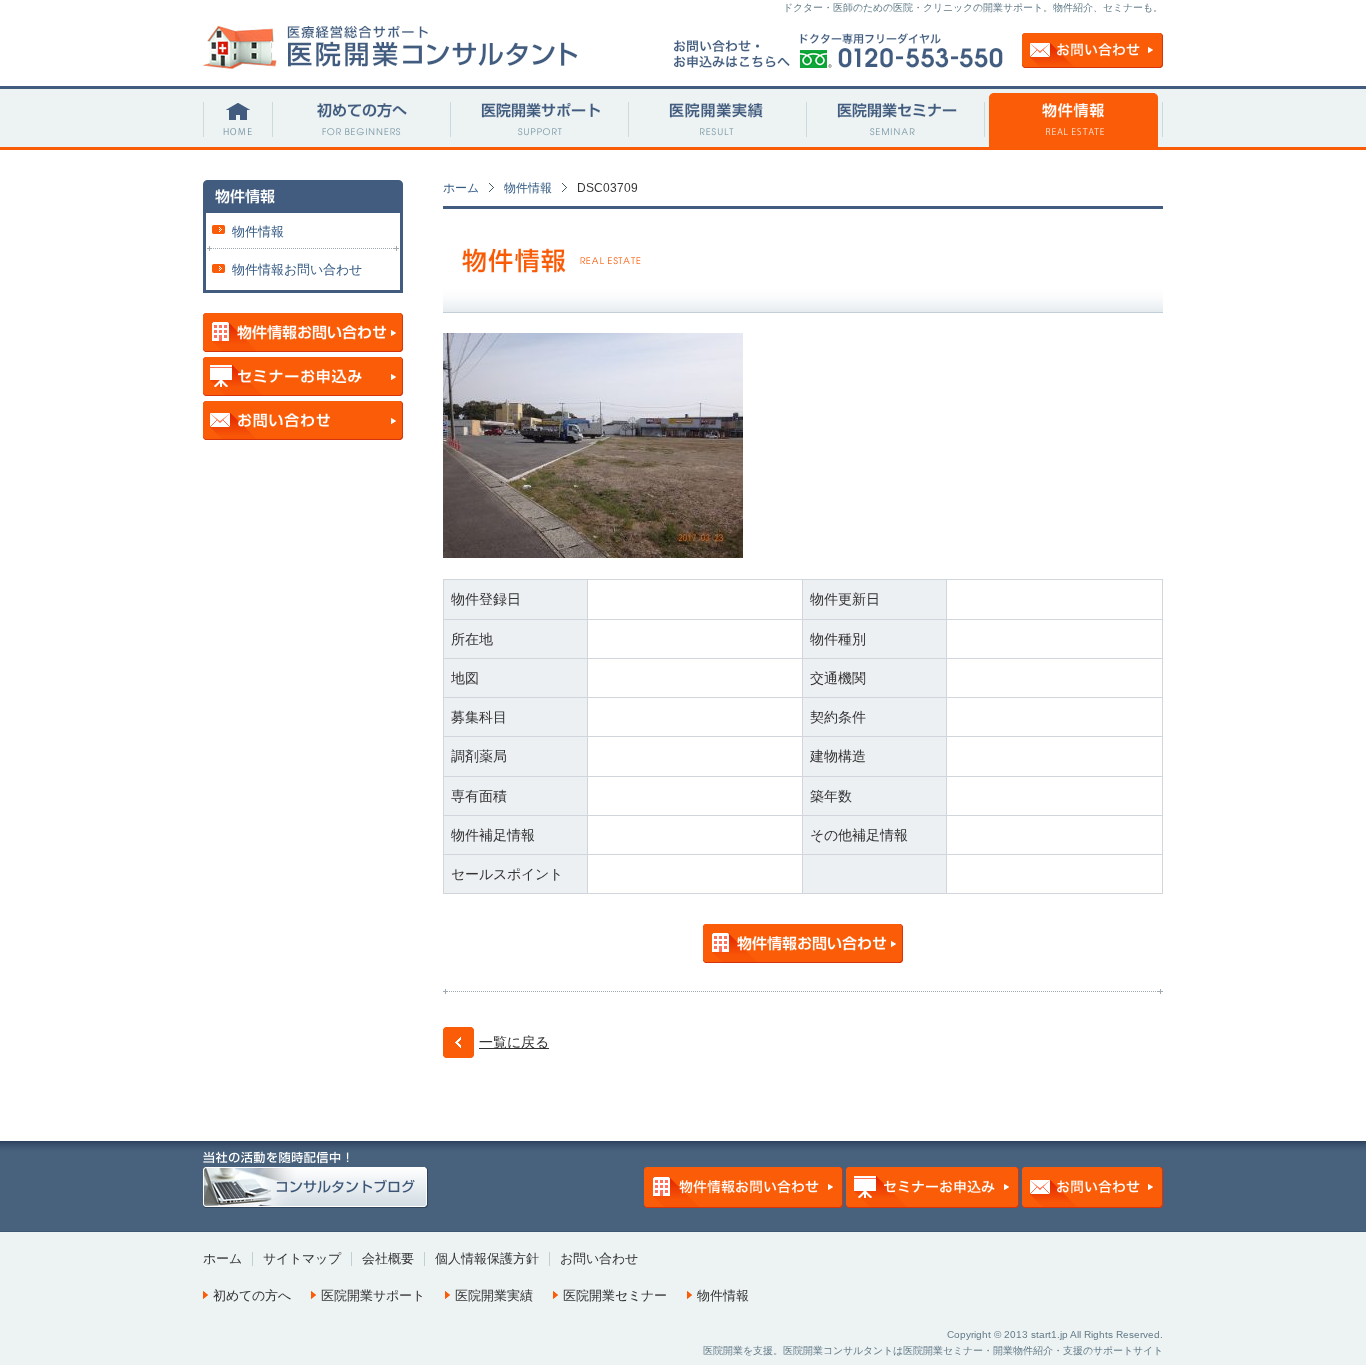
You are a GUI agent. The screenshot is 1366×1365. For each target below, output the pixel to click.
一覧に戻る (514, 1042)
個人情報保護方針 (487, 1258)
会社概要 (388, 1258)
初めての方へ (252, 1295)
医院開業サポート (373, 1295)
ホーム (461, 188)
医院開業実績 (494, 1295)
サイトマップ (302, 1258)
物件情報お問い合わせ (297, 269)
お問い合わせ (599, 1258)
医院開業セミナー (615, 1295)
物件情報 (528, 188)
